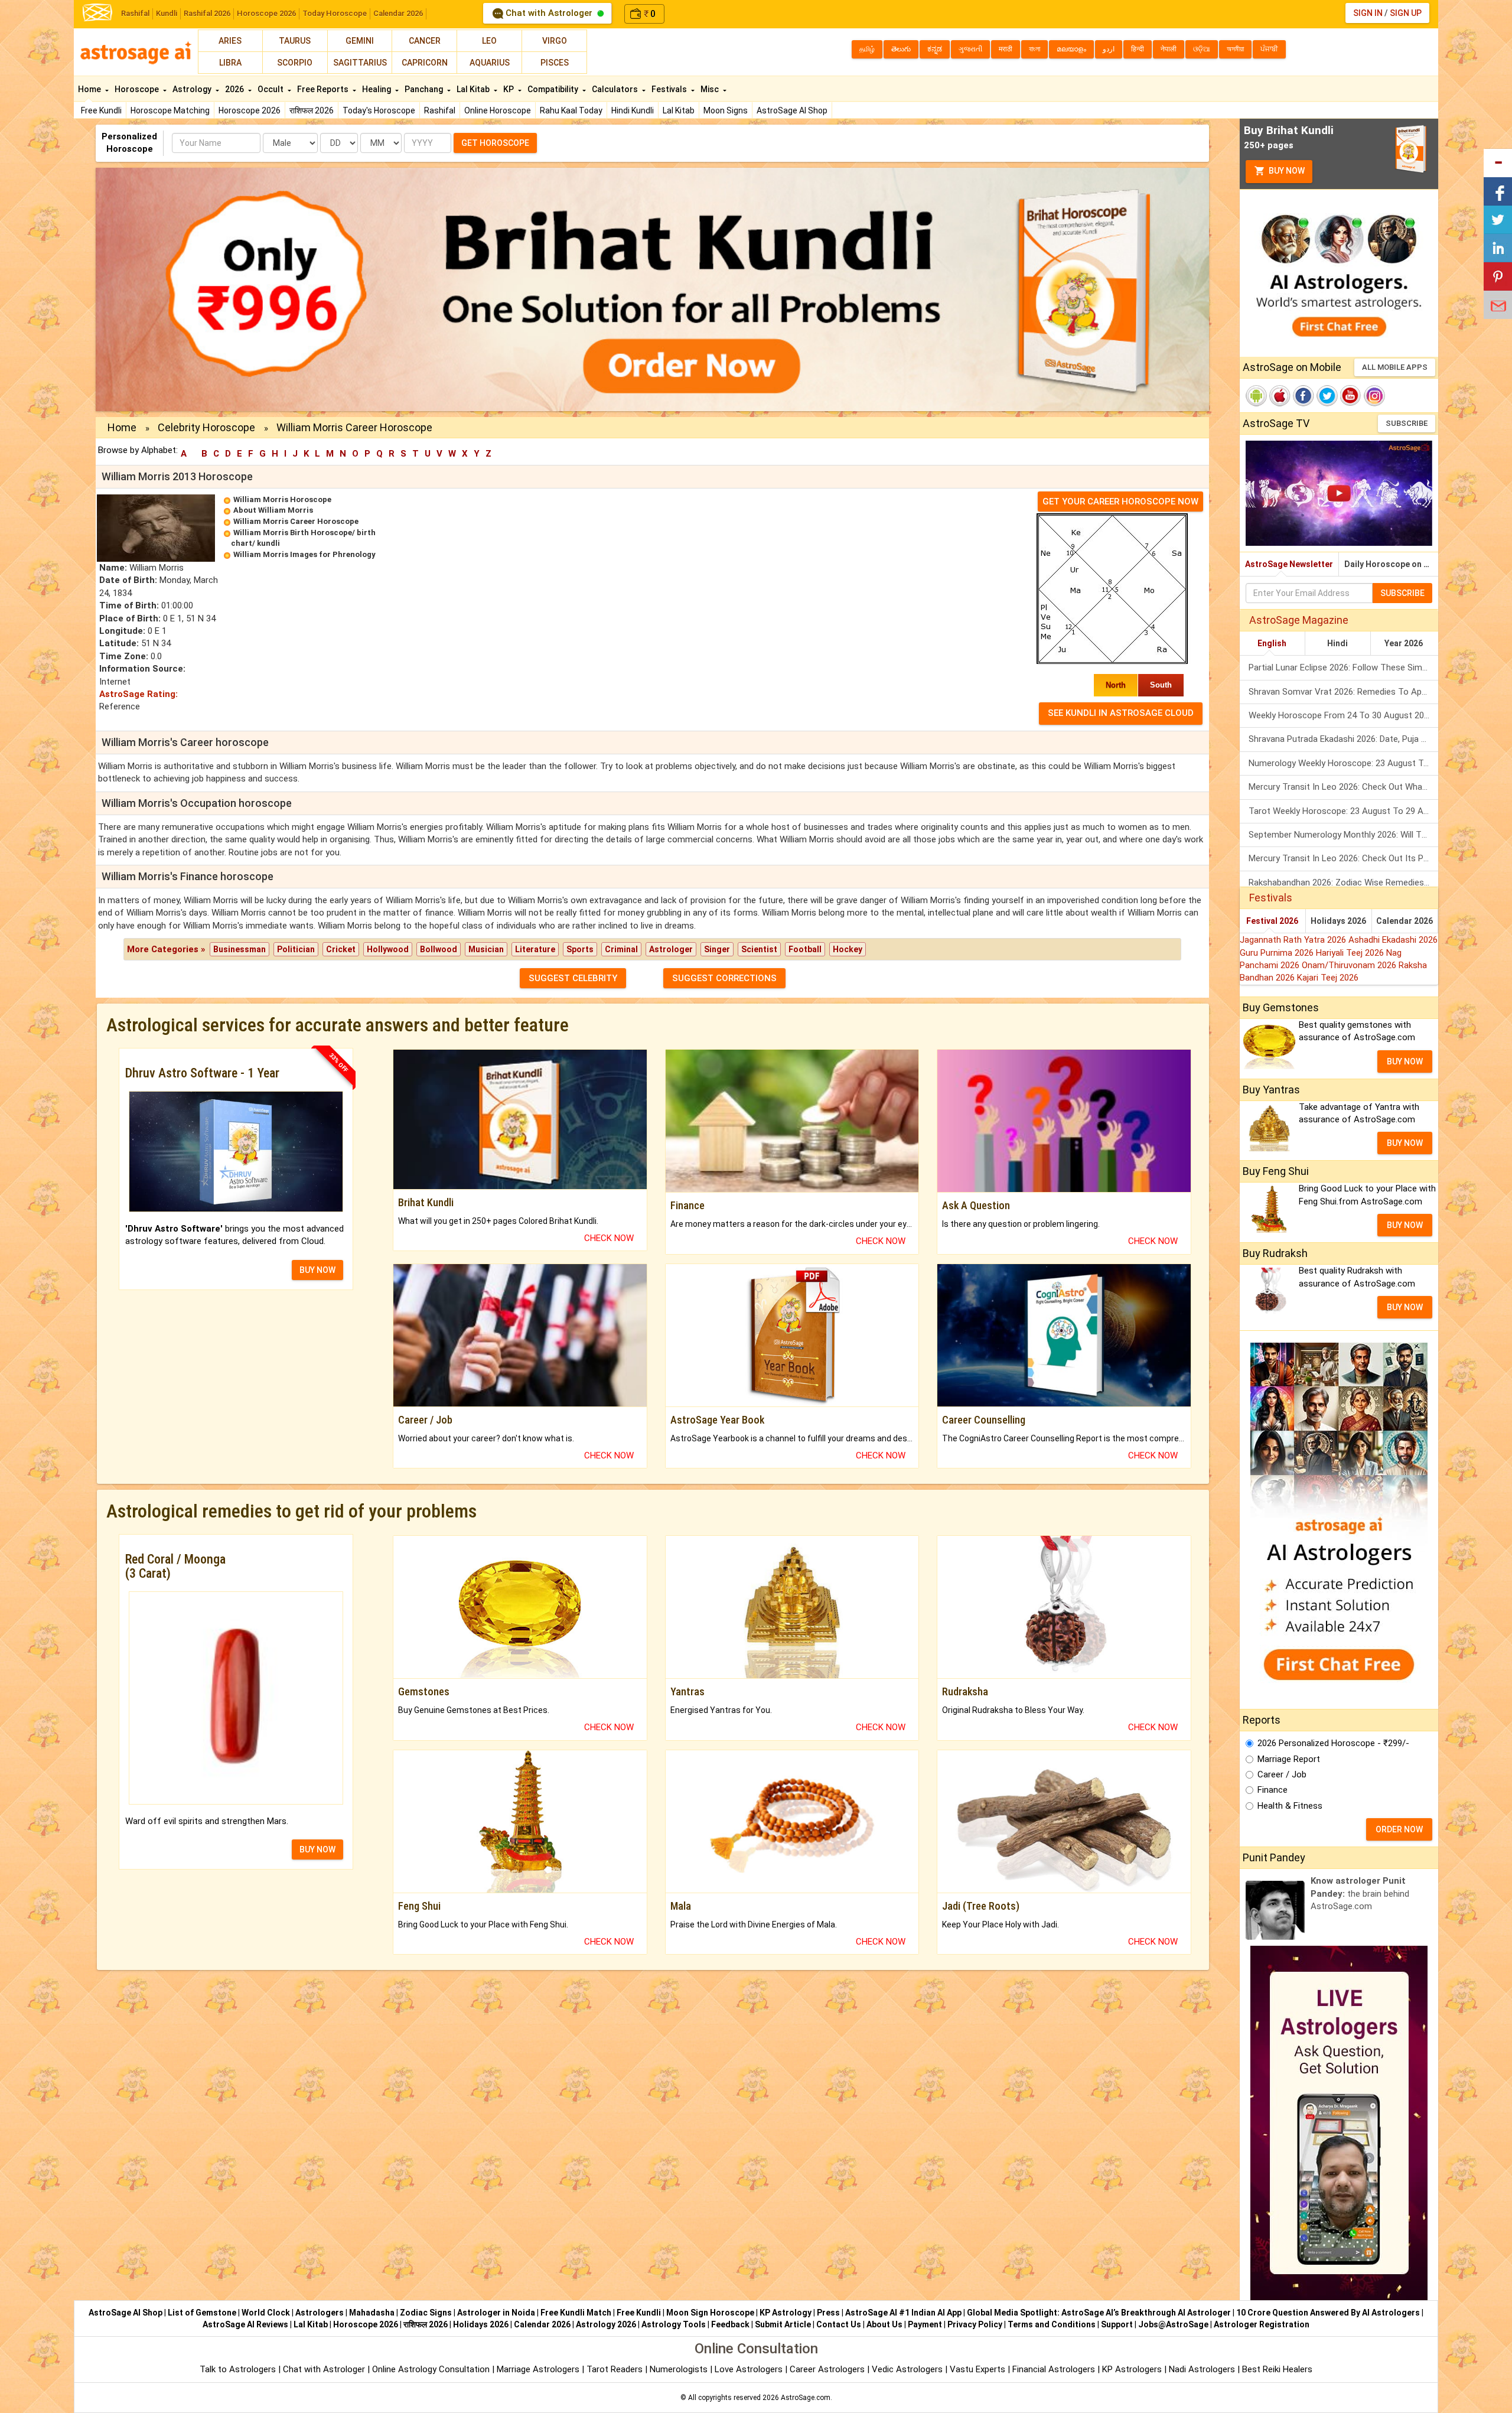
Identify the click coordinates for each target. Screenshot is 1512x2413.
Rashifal (135, 13)
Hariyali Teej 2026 (1351, 953)
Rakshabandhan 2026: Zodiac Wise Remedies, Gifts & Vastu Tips (1343, 883)
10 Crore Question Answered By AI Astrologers (1328, 2313)
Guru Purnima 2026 (1278, 953)
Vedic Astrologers (907, 2369)
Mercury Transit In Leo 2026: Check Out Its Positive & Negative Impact (1343, 858)
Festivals (670, 89)
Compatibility (554, 89)
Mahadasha (372, 2313)
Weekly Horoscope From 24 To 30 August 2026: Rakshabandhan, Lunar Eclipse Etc (1343, 715)
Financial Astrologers (1054, 2369)
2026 (235, 89)
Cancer (425, 41)
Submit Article (783, 2324)
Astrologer (671, 949)
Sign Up (1406, 13)
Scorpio (295, 63)
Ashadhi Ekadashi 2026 (1393, 940)
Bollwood (439, 949)
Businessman (239, 949)
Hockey (848, 949)
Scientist (759, 949)
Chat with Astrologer (549, 13)
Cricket (341, 949)
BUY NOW (317, 1270)
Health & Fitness (1290, 1806)
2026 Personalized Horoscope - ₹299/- (1333, 1743)
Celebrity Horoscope (206, 427)
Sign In (1368, 13)
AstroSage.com (806, 2398)
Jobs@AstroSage (1173, 2324)
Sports (580, 949)
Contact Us (839, 2324)
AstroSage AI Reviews (245, 2324)
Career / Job (1282, 1774)
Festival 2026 (1272, 921)
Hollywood (388, 949)
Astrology (193, 89)
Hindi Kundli (633, 110)
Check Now (609, 1238)
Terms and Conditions (1052, 2324)
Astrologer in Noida (496, 2313)
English (1272, 643)
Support (1117, 2324)
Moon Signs (726, 110)
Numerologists (680, 2369)
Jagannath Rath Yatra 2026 (1294, 940)
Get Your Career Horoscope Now (1120, 502)
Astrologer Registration (1262, 2324)
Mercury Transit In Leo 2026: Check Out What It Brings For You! (1343, 787)
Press (828, 2313)
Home (90, 89)
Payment (925, 2324)
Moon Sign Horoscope (710, 2313)
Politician (296, 949)
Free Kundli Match (576, 2313)
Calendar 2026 (398, 13)
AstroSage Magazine (1299, 620)
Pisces (555, 63)
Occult (271, 89)
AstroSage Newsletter (1289, 564)
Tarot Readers (616, 2369)
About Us (884, 2324)
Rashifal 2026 (207, 13)
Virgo (555, 41)
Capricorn (425, 63)
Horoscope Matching (170, 110)
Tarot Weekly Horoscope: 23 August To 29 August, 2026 (1343, 811)
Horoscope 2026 (266, 13)
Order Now (1399, 1829)
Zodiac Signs (426, 2313)
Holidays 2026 (1338, 921)
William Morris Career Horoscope (296, 521)
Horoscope (138, 89)
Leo (489, 41)
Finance (1273, 1790)
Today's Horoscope (379, 110)
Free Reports (324, 89)
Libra (230, 63)
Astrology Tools (674, 2324)
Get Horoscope (495, 143)
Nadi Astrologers (1202, 2369)
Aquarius (490, 63)
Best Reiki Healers (1277, 2369)
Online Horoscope (498, 110)
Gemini (360, 41)
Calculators (616, 89)
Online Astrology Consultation (432, 2369)
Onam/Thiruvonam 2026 (1350, 965)
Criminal (621, 949)
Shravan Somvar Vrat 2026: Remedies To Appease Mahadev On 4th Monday (1343, 692)
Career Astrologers (827, 2369)
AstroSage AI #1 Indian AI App (903, 2313)
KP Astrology (786, 2313)
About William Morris (273, 510)
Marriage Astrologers (539, 2369)
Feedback (730, 2324)
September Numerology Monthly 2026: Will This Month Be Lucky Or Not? (1343, 835)
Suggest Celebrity (573, 978)
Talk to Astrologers (238, 2369)
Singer (717, 949)
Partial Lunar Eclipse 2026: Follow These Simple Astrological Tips (1343, 667)
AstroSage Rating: (139, 694)
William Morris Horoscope (282, 499)
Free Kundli (101, 110)
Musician (486, 949)
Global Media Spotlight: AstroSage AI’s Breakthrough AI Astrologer (1099, 2313)
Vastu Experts (977, 2369)
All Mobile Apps (1395, 367)
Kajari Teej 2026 (1328, 978)
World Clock (266, 2313)
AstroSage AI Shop (792, 110)
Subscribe (1407, 423)
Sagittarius (360, 63)
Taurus (295, 41)
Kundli (167, 13)
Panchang (425, 89)
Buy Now (1286, 171)
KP (509, 89)
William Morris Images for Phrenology (304, 554)
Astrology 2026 (606, 2324)
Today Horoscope (335, 13)
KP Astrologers (1133, 2369)
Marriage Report (1289, 1759)
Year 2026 (1404, 643)
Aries (230, 41)
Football (805, 949)
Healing (377, 89)
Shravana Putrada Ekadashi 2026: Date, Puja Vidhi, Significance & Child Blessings (1343, 739)
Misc (711, 89)
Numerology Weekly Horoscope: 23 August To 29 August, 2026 (1343, 763)
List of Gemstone (202, 2313)
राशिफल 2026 (312, 110)
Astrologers (320, 2313)
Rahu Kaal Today (571, 110)
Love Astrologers (749, 2369)
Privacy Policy (975, 2324)
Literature (535, 949)
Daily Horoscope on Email (1391, 564)
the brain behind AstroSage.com (1360, 1893)
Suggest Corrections (724, 978)
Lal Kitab (679, 110)
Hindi (1337, 643)
